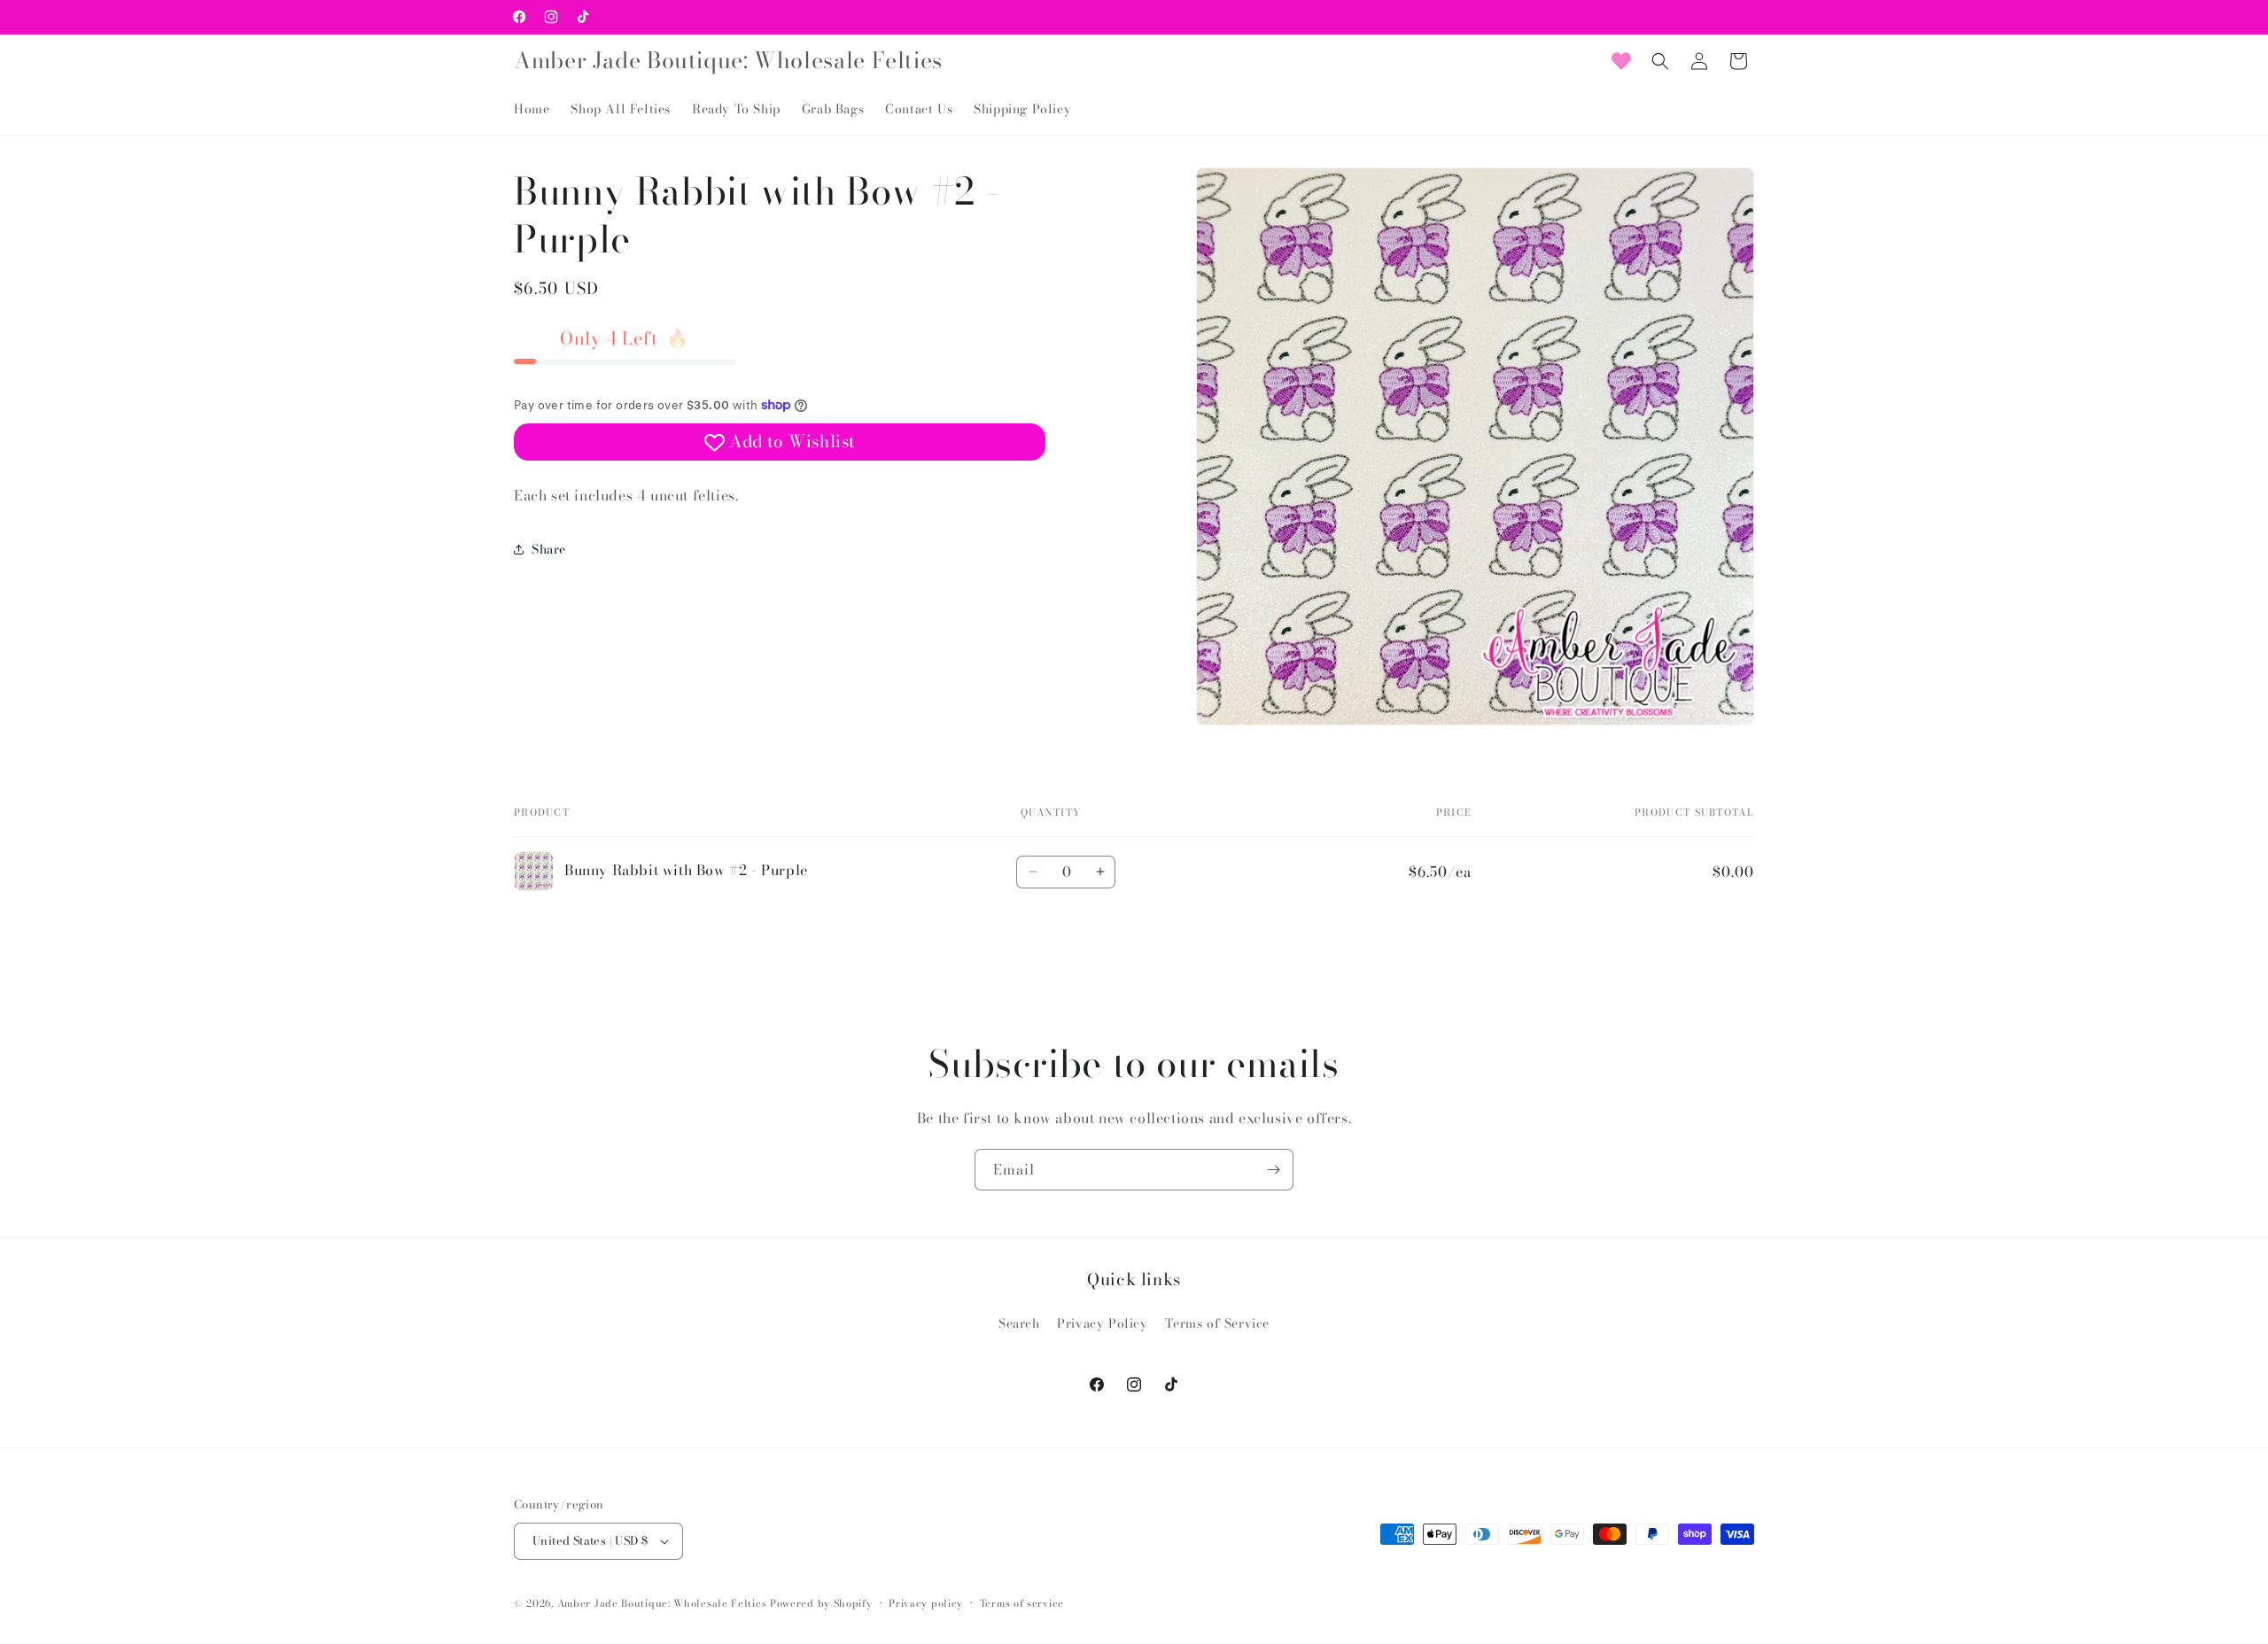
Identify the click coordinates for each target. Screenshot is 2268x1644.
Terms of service (1022, 1603)
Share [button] (549, 548)
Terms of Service (1217, 1323)
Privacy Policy (1102, 1323)
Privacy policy (926, 1603)
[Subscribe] (1273, 1170)
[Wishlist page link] (1621, 61)
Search (1019, 1323)
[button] (1660, 61)
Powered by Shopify (821, 1603)
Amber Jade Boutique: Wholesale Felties (662, 1603)
